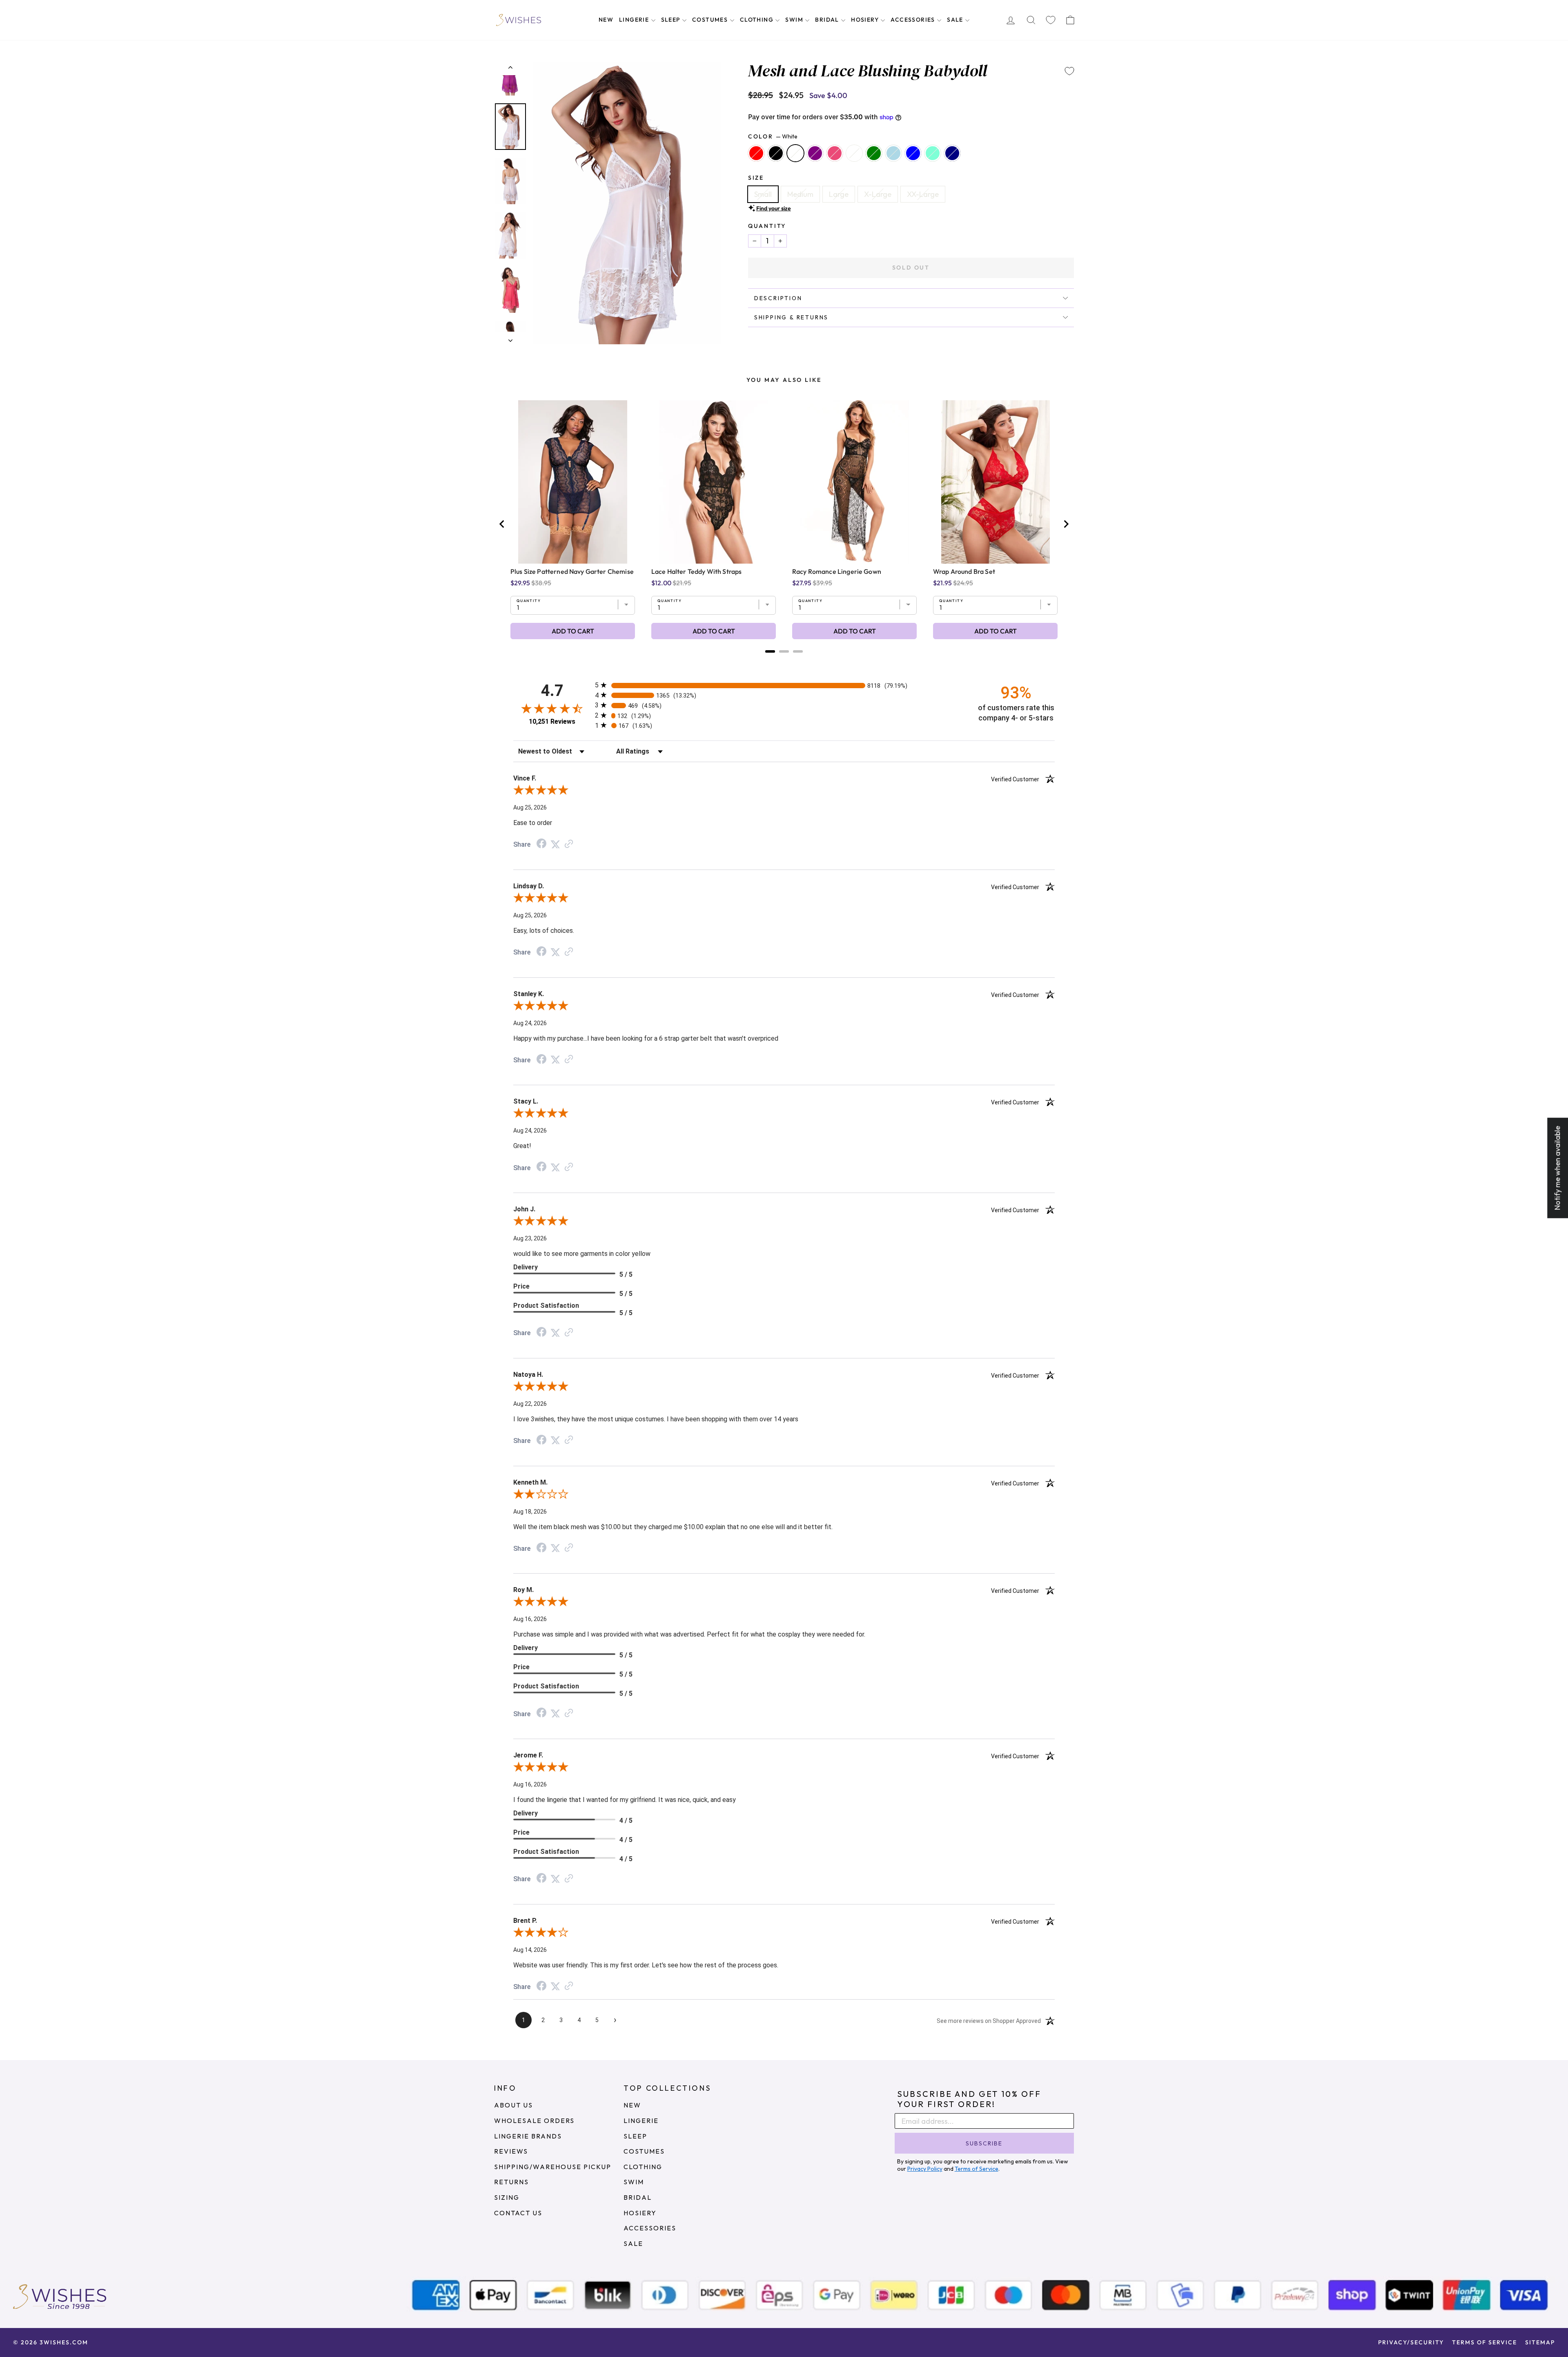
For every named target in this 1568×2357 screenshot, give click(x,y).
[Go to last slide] (502, 524)
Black (776, 153)
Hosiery (866, 20)
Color (773, 136)
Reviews (511, 2151)
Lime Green (874, 153)
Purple (815, 153)
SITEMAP (1540, 2342)
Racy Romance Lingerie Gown (837, 571)
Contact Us (518, 2213)
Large (839, 194)
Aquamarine (933, 153)
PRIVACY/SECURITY (1411, 2342)
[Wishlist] (1051, 20)
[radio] (784, 685)
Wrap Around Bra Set (964, 571)
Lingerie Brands (528, 2136)
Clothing (758, 20)
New (606, 20)
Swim (795, 20)
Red (756, 153)
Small (763, 194)
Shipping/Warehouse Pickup (553, 2167)
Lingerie (635, 20)
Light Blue (893, 153)
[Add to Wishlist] (1069, 71)
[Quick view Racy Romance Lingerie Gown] (855, 482)
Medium (800, 194)
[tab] (770, 651)
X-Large (878, 194)
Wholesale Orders (534, 2121)
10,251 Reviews (552, 721)
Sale (956, 20)
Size (756, 178)
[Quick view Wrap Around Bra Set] (996, 482)
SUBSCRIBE (984, 2143)
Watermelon (854, 153)
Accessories (914, 20)
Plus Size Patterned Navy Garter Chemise (572, 571)
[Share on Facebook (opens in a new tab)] (541, 844)
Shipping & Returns (791, 317)
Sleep (672, 20)
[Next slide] (1066, 524)
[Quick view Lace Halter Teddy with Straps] (714, 482)
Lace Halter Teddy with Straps (696, 571)
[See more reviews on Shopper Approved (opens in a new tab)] (569, 844)
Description (778, 298)
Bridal (828, 20)
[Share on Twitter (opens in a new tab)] (555, 844)
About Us (513, 2105)
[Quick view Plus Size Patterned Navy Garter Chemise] (573, 482)
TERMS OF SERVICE (1484, 2342)
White (795, 153)
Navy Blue (952, 153)
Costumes (711, 20)
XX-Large (923, 194)
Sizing (507, 2197)
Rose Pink (835, 153)
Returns (511, 2182)
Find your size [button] (774, 208)
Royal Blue (913, 153)
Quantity (767, 226)
